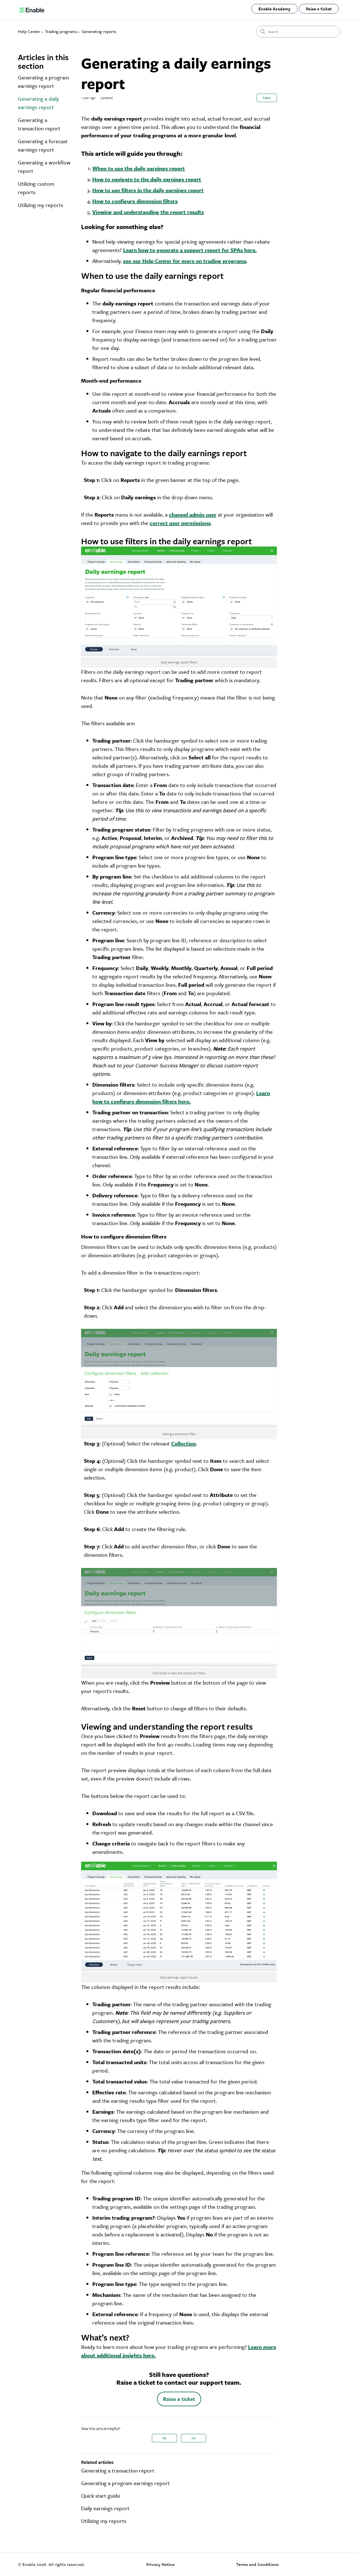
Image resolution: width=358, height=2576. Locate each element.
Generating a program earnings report (43, 82)
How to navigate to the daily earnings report (147, 179)
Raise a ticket (319, 9)
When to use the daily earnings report (139, 168)
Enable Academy (275, 9)
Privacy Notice (160, 2564)
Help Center (29, 31)
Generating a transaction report (39, 124)
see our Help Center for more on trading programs (185, 261)
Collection (183, 1443)
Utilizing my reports (41, 205)
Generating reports (99, 31)
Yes (164, 2438)
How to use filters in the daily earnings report (148, 190)
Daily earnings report (105, 2508)
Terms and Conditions (257, 2564)
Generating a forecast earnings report (43, 145)
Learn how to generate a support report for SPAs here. (190, 250)
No (194, 2438)
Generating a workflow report (44, 167)
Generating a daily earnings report (38, 103)
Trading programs (61, 31)
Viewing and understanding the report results (148, 212)
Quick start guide (101, 2496)
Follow (267, 98)
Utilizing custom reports (36, 188)
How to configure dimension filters (135, 201)
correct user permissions (180, 523)
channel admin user (193, 515)
